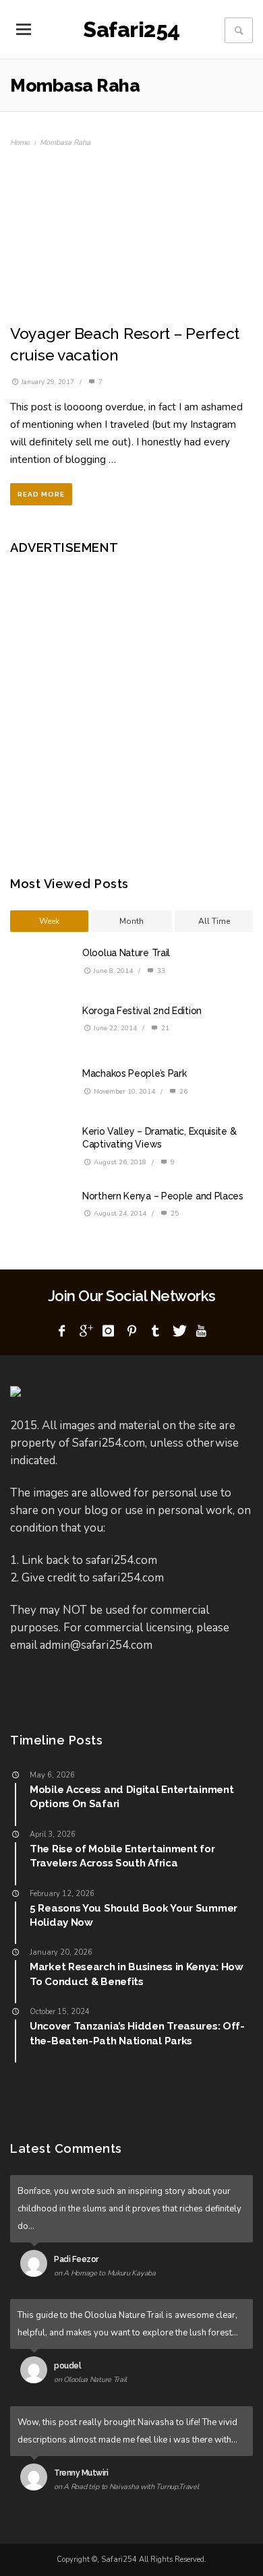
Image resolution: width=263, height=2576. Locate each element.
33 (160, 971)
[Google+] (85, 1331)
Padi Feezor (76, 2259)
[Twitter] (178, 1331)
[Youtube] (202, 1331)
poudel (67, 2366)
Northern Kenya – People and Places (163, 1196)
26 (182, 1092)
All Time (214, 921)
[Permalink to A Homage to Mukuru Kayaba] (37, 2266)
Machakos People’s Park (134, 1073)
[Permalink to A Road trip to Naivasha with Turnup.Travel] (37, 2480)
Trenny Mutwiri (81, 2473)
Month (131, 921)
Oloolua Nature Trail (126, 953)
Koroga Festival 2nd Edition (142, 1011)
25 (174, 1214)
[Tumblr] (155, 1331)
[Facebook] (62, 1331)
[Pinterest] (131, 1331)
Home (20, 143)
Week (49, 921)
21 (164, 1028)
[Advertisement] (131, 705)
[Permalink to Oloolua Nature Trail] (37, 2373)
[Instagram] (109, 1331)
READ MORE (41, 494)
